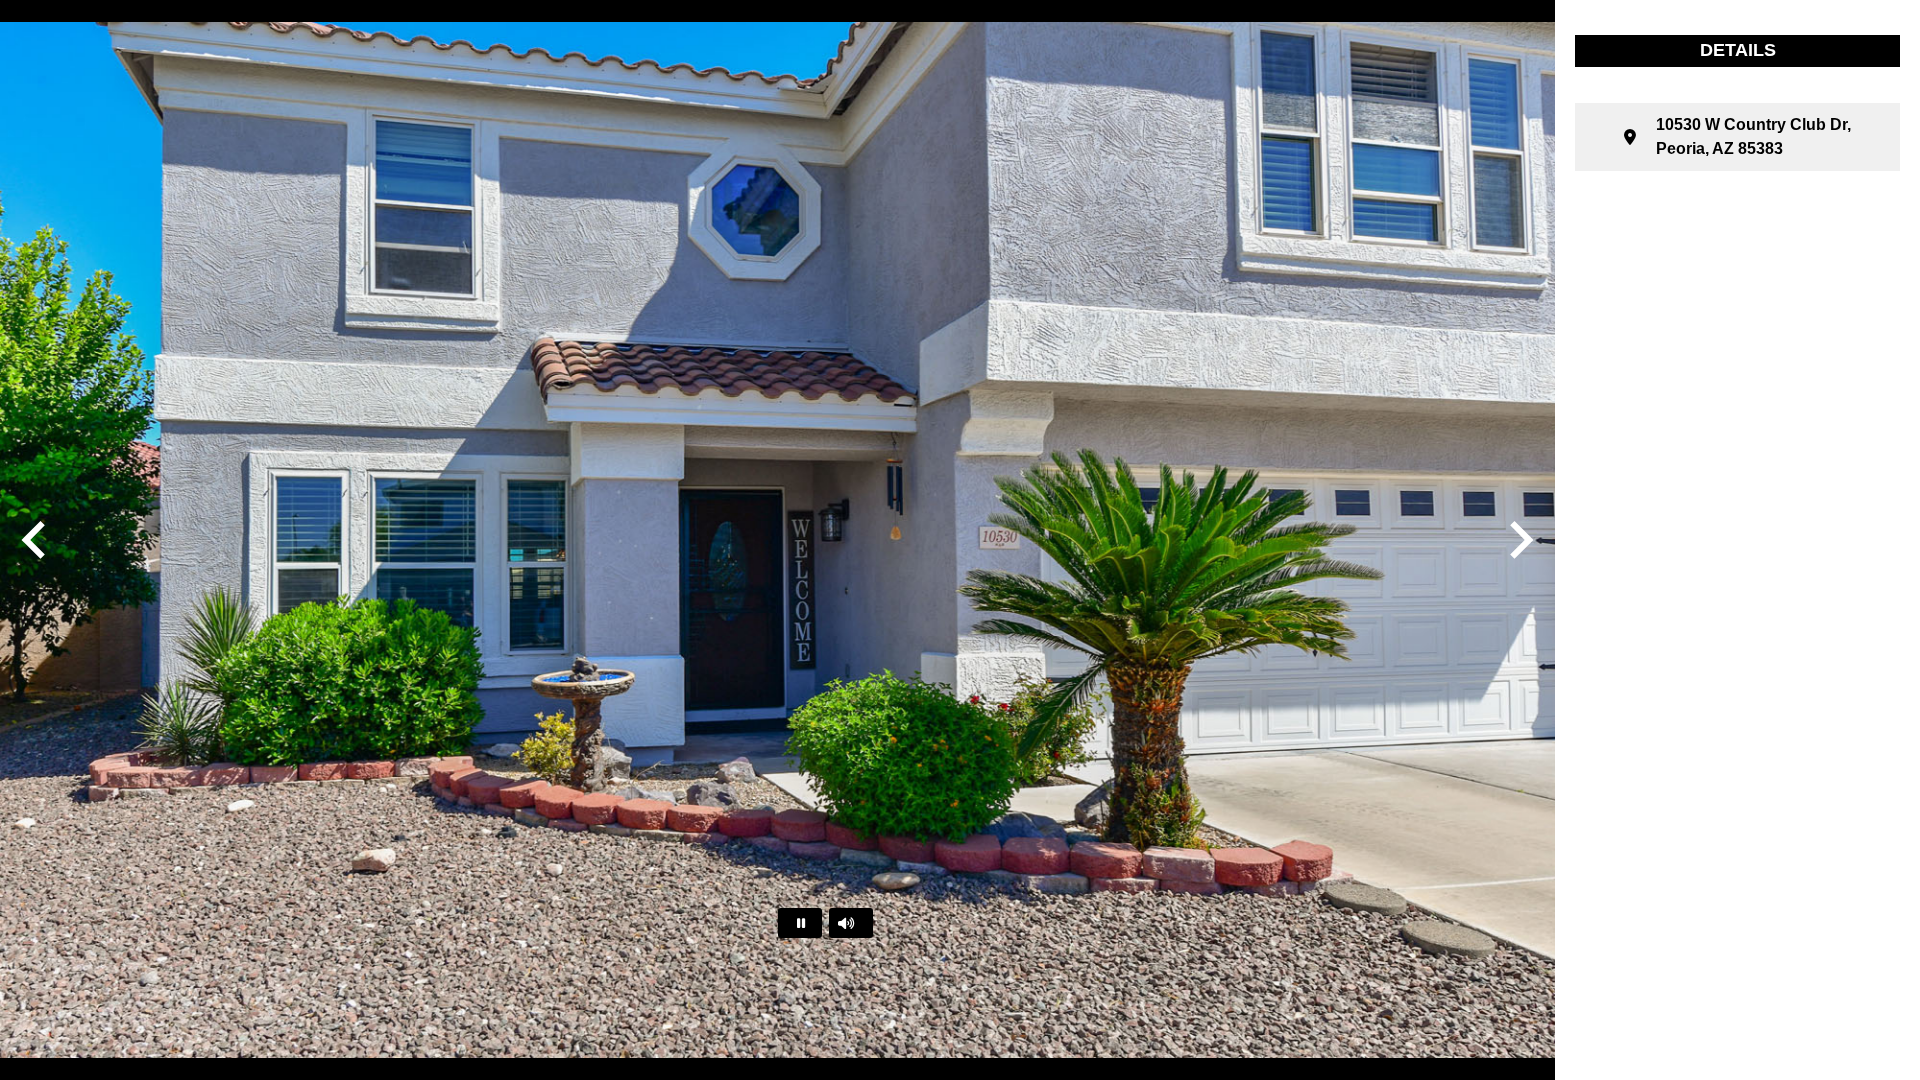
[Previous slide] (36, 540)
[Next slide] (1519, 540)
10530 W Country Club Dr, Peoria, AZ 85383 (1753, 136)
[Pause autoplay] (800, 923)
